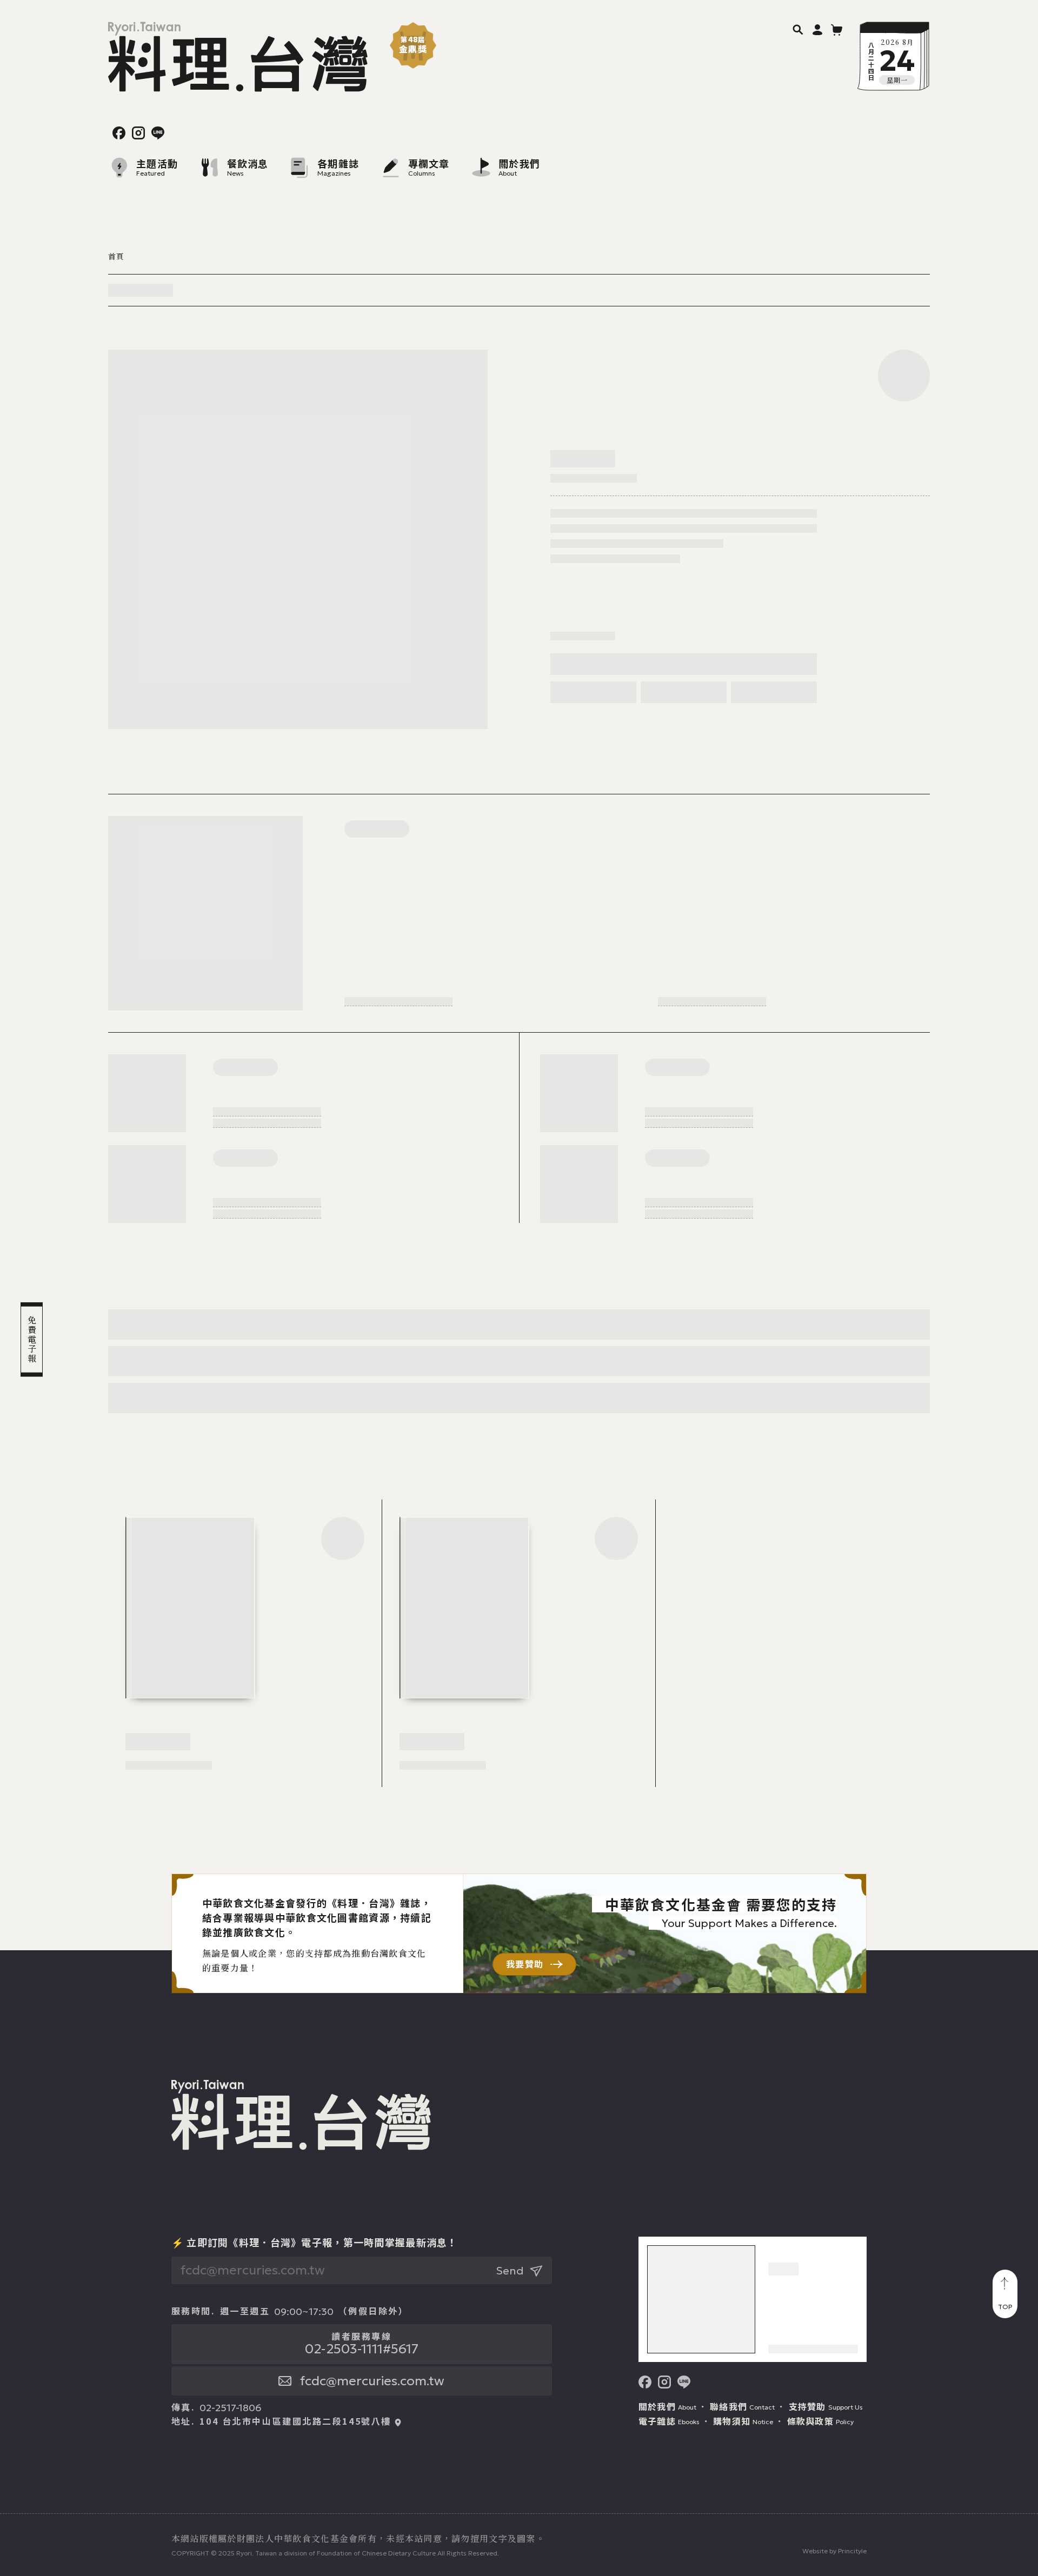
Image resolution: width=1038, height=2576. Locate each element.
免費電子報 (32, 1340)
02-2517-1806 (231, 2408)
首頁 (117, 256)
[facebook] (119, 133)
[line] (158, 133)
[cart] (837, 29)
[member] (817, 29)
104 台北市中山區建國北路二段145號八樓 (295, 2421)
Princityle (852, 2551)
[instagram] (138, 133)
